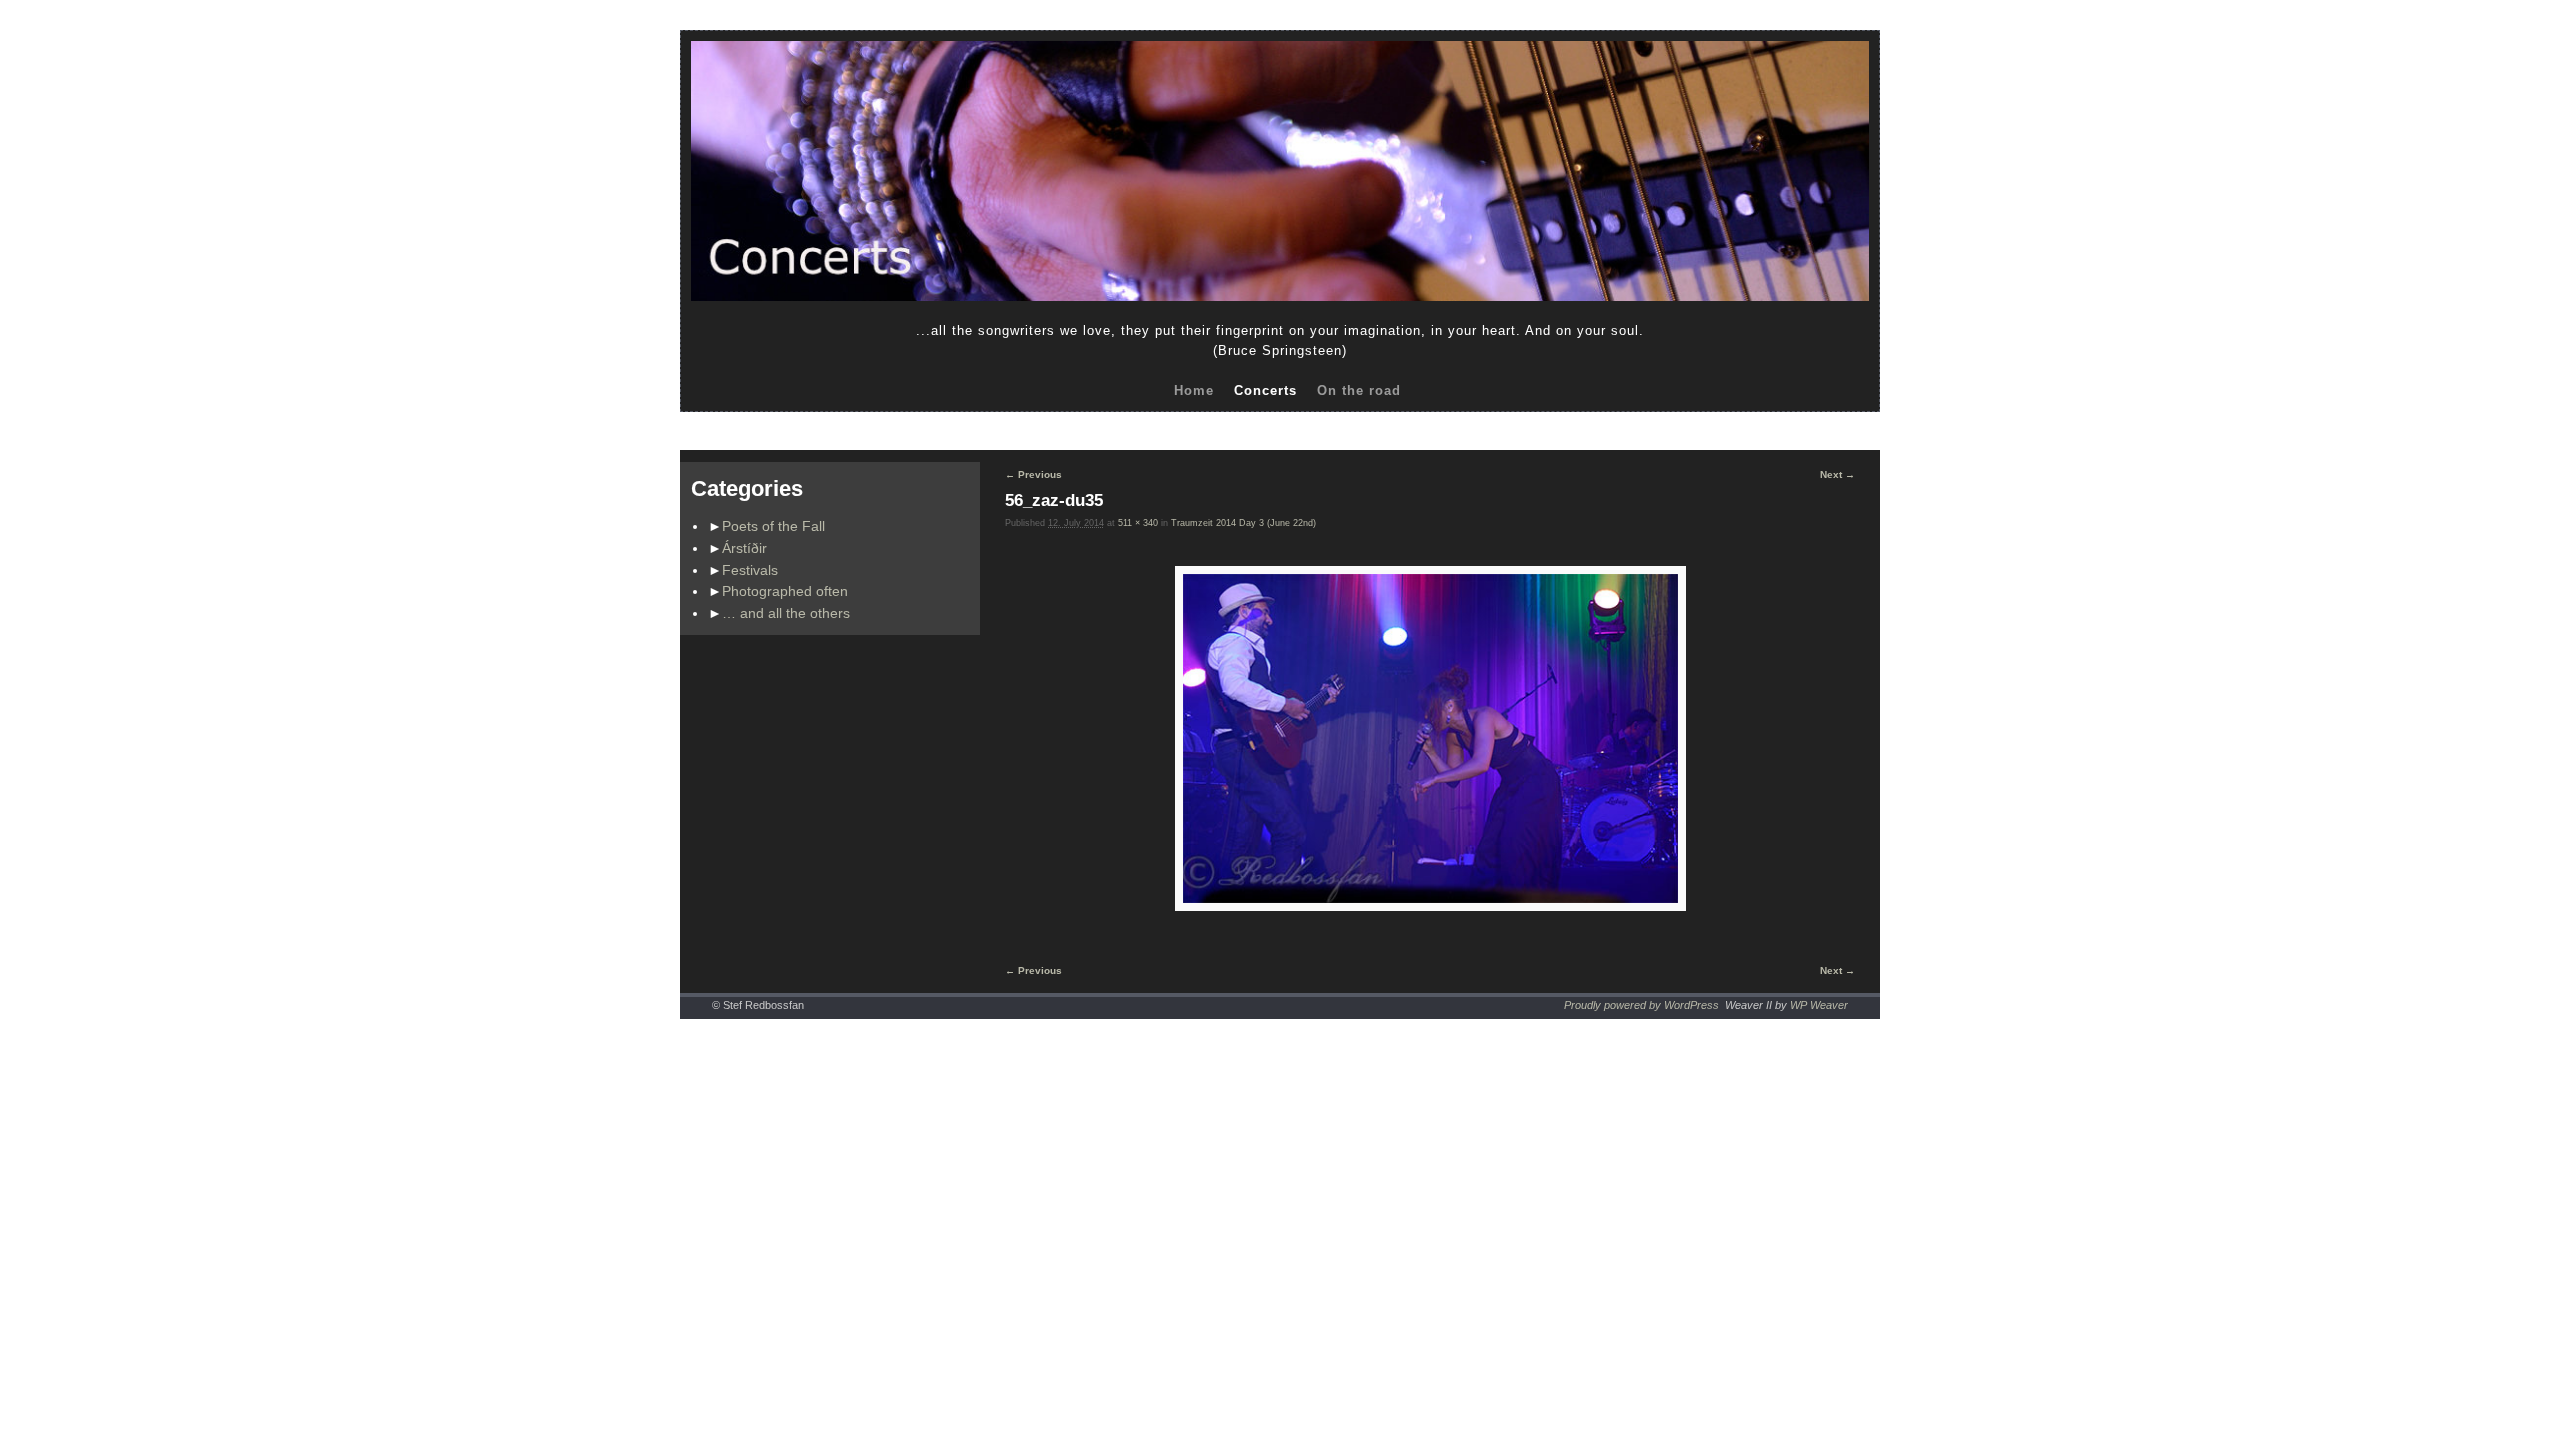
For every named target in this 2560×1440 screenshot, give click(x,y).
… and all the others (786, 613)
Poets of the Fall (773, 526)
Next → (1837, 474)
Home (1194, 390)
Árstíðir (744, 548)
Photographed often (785, 591)
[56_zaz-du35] (1430, 738)
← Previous (1033, 474)
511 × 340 (1138, 523)
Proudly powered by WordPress (1641, 1005)
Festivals (750, 570)
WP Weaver (1819, 1005)
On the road (1359, 390)
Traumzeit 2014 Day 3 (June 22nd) (1243, 523)
